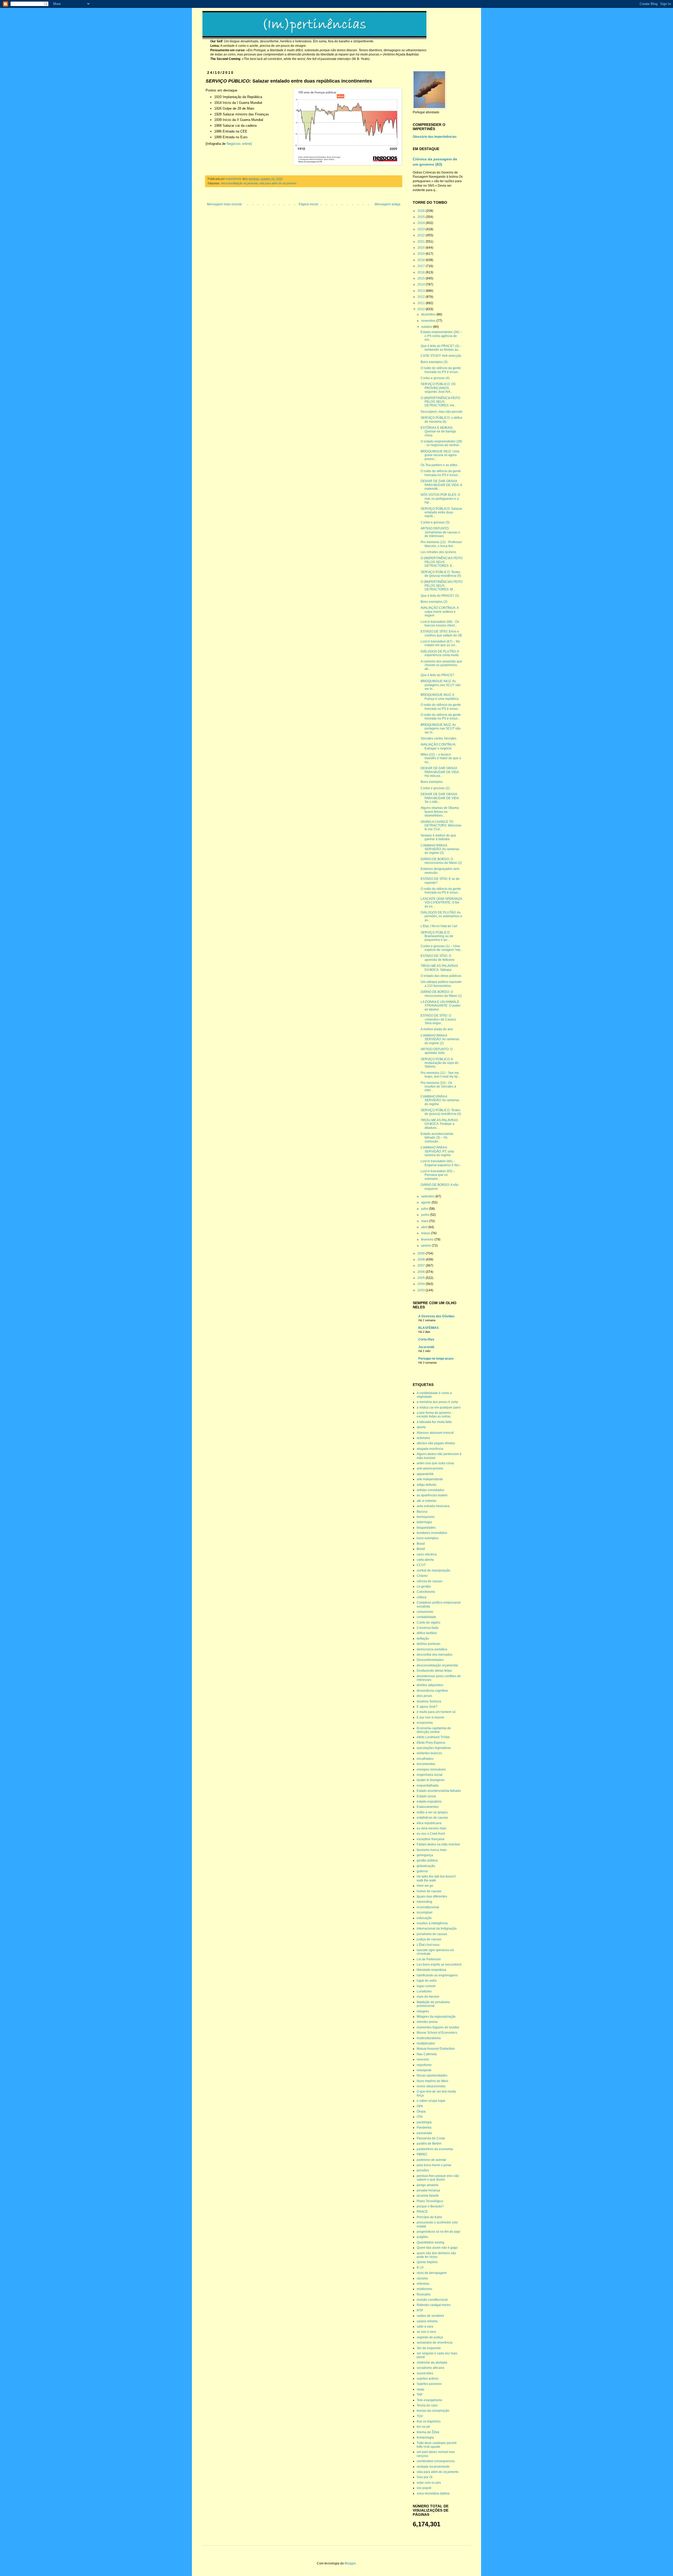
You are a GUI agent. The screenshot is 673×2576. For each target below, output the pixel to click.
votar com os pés (429, 2483)
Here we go (425, 1886)
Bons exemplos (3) (434, 362)
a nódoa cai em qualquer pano (439, 1407)
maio (425, 1221)
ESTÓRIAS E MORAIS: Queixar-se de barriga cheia (438, 432)
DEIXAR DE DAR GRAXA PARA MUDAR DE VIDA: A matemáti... (441, 485)
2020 (422, 248)
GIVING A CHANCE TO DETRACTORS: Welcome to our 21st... (441, 826)
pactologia (424, 2122)
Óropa (421, 2111)
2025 (422, 217)
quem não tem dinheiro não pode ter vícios (436, 2255)
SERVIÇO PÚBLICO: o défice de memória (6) (442, 420)
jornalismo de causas (432, 1934)
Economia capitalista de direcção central (434, 1730)
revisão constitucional (432, 2300)
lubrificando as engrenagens (437, 1975)
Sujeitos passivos (429, 2384)
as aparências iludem (432, 1495)
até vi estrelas (427, 1501)
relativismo (424, 2289)
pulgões (422, 2237)
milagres (423, 2011)
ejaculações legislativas (434, 1748)
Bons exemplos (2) (434, 602)
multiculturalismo (429, 2038)
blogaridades (426, 1528)
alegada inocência (430, 1449)
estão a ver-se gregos (432, 1812)
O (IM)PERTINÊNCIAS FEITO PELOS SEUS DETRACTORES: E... (442, 562)
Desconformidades (430, 1660)
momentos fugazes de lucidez (438, 2027)
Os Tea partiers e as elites (439, 465)
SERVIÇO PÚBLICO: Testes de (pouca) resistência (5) (441, 574)
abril (425, 1227)
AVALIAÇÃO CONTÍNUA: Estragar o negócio (438, 746)
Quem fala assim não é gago (437, 2248)
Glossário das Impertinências (435, 137)
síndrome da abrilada (432, 2363)
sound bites (425, 2373)
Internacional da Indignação (437, 1929)
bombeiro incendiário (432, 1533)
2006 (422, 1272)
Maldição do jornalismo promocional (433, 2004)
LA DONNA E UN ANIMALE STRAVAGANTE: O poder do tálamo (441, 1006)
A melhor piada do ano (437, 1029)
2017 (422, 266)
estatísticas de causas (432, 1818)
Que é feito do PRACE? (437, 675)
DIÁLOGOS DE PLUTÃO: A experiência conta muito (440, 653)
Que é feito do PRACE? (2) (440, 596)
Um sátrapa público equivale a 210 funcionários (441, 984)
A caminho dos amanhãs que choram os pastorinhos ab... (441, 665)
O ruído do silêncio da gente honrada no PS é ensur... (441, 370)
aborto (421, 1427)
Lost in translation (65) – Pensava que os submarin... (438, 1175)
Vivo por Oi (425, 2477)
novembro (429, 321)
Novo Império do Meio (432, 2081)
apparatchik (425, 1474)
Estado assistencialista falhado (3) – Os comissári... (437, 1138)
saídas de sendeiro (430, 2316)
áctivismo (423, 1438)
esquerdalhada (428, 1786)
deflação (423, 1639)
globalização (426, 1866)
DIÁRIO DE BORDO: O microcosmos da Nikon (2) (441, 861)
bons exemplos (428, 1538)
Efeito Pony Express (431, 1743)
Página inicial (308, 204)
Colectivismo (426, 1592)
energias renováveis (431, 1769)
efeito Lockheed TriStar (433, 1737)
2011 (422, 303)
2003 (422, 1290)
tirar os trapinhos (429, 2421)
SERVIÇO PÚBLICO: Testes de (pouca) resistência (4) (441, 1112)
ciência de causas (430, 1581)
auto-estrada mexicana (433, 1506)
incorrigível (425, 1912)
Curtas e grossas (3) (435, 522)
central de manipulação (434, 1570)
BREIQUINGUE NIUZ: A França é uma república (440, 697)
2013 (422, 291)
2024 (422, 223)
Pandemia (424, 2128)
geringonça (425, 1855)
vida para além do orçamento (278, 183)
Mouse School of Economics (437, 2033)
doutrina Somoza (429, 1701)
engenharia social (430, 1775)
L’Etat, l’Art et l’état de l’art (439, 926)
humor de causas (429, 1891)
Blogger (350, 2563)
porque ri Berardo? (430, 2206)
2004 (422, 1284)
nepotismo (424, 2065)
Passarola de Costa (431, 2138)
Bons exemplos (432, 782)
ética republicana (429, 1823)
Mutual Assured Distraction (436, 2049)
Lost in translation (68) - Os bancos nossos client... (440, 624)
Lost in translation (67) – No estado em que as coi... (440, 643)
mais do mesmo (428, 1997)
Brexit (421, 1549)
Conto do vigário (429, 1623)
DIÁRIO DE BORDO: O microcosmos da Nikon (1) (441, 994)
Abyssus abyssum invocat (435, 1433)
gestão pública (427, 1860)
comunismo (425, 1612)
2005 (422, 1278)
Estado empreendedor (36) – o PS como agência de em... (441, 336)
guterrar (422, 1871)
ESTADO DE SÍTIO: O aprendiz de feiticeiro (438, 958)
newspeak (424, 2070)
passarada (424, 2133)
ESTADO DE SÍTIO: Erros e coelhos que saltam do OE (441, 633)
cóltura (422, 1597)
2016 (422, 272)
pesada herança (428, 2190)
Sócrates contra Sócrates (439, 738)
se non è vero (426, 2332)
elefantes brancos (429, 1753)
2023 (422, 229)
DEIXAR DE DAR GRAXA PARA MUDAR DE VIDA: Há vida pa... (440, 772)
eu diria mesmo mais (432, 1828)
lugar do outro (427, 1981)
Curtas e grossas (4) (435, 378)
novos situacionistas (431, 2086)
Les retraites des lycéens (438, 552)
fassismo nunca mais (432, 1850)
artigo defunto (427, 1485)
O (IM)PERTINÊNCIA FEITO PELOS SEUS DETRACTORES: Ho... (440, 402)
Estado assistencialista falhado (439, 1791)
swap (420, 2389)
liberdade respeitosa (431, 1970)
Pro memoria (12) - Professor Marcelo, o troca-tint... (441, 544)
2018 (422, 260)
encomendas (426, 1764)
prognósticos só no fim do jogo (439, 2232)
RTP (420, 2310)
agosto (426, 1202)
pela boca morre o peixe (434, 2165)
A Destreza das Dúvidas (436, 1316)
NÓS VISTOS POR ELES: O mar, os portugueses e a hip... (440, 499)
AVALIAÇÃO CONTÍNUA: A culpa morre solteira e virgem (440, 612)
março (426, 1233)
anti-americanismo (430, 1468)
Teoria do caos (427, 2405)
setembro (428, 1196)
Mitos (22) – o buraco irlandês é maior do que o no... (441, 758)
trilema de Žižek (428, 2432)
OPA (420, 2106)
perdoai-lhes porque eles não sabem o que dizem (438, 2178)
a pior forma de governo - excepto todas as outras (435, 1415)
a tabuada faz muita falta (434, 1422)
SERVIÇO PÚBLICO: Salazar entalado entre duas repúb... (441, 512)
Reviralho (424, 2294)
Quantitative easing (430, 2242)
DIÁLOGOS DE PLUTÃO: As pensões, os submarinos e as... (441, 916)
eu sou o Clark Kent (431, 1834)
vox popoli (424, 2488)
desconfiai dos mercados (435, 1655)
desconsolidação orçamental (239, 183)
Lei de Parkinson (429, 1959)
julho (425, 1209)
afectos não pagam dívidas (436, 1443)
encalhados (425, 1759)
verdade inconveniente (433, 2467)
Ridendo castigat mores (434, 2305)
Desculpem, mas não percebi (442, 412)
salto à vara (425, 2327)
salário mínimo (427, 2321)
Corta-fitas (426, 1339)
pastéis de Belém (429, 2144)
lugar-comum (426, 1986)
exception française (431, 1839)
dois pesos (424, 1696)
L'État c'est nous (428, 1945)
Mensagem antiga (388, 204)
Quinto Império (427, 2262)
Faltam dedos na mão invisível (438, 1844)
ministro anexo (427, 2022)
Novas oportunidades (432, 2075)
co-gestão (424, 1587)
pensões (423, 2170)
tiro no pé (423, 2427)
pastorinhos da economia (435, 2149)
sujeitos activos (428, 2379)
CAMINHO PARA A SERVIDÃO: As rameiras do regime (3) (440, 849)
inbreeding (424, 1902)
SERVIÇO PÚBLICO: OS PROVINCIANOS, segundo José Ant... (438, 388)
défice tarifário (427, 1633)
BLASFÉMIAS (429, 1328)
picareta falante (428, 2196)
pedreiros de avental (431, 2160)
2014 (422, 284)
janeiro (427, 1246)
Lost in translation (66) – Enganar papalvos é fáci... (441, 1163)
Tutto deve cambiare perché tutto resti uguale (437, 2445)
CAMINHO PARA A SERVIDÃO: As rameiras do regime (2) (440, 1039)
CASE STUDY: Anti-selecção (441, 356)
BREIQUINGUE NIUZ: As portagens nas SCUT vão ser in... (441, 685)
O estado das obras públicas (441, 976)
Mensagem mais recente (225, 204)
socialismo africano (430, 2368)
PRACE (422, 2212)
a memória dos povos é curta (437, 1402)
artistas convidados (430, 1490)
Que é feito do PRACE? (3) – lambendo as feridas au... (441, 348)
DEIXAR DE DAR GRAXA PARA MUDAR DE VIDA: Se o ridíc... (440, 798)
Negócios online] (239, 144)
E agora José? (427, 1707)
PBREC (422, 2154)
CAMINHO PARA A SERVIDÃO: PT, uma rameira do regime (437, 1151)
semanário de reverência (435, 2343)
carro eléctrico (427, 1554)
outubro (427, 327)
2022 (422, 235)
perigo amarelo (428, 2185)
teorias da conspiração (433, 2411)
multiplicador (426, 2043)
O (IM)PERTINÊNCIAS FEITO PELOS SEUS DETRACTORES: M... (442, 586)
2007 (422, 1266)
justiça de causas (429, 1939)
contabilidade (426, 1617)
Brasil (421, 1544)
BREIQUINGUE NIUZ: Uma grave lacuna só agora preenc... (440, 455)
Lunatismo (424, 1991)
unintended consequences (436, 2461)
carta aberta (425, 1560)
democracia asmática (432, 1649)
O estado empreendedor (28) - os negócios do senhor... (441, 443)
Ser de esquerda (429, 2348)
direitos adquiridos (430, 1685)
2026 (422, 211)
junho (426, 1215)
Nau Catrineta (427, 2054)
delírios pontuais (429, 1644)
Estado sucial (426, 1796)
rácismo (422, 2278)
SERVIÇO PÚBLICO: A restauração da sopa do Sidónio (440, 1063)
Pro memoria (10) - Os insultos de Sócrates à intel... (438, 1087)
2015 (422, 278)
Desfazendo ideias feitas (434, 1671)
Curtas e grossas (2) (435, 788)
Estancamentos (428, 1807)
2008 (422, 1259)
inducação (424, 1918)
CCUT (421, 1565)
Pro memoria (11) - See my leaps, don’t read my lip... (440, 1075)
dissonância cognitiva (432, 1691)
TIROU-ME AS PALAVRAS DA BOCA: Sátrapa (439, 968)
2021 (422, 242)
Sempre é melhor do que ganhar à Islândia (438, 837)
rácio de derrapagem (432, 2273)
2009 (422, 1253)
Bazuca (422, 1512)
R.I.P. (420, 2268)
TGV (420, 2416)
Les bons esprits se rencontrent (439, 1965)
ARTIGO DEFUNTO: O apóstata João (437, 1051)
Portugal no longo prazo (436, 1359)
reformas (423, 2284)
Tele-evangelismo (429, 2400)
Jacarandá (426, 1347)
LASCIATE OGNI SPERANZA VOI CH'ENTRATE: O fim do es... (441, 903)
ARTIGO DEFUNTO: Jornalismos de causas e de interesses (440, 532)
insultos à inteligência (432, 1923)
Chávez (422, 1576)
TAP (420, 2395)
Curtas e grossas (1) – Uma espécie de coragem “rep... (442, 948)
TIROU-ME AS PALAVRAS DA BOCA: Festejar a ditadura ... (439, 1124)
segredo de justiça (430, 2337)
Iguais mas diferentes (432, 1896)
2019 (422, 254)
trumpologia (425, 2437)
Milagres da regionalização (436, 2017)
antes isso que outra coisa (435, 1463)
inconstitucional (428, 1907)
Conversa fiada (428, 1628)
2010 (422, 309)
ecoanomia (425, 1723)
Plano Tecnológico (430, 2201)
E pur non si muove (430, 1717)
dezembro (429, 314)
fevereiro (428, 1239)
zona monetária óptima (433, 2493)
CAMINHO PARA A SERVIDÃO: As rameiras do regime (440, 1100)
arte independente (430, 1479)
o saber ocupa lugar (431, 2101)
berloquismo (426, 1517)
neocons (423, 2059)
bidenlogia (424, 1522)
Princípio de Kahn (429, 2217)
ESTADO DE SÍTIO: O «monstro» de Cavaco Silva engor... (438, 1019)
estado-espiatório (429, 1802)
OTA (420, 2117)
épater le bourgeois (431, 1780)
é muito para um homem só (436, 1712)
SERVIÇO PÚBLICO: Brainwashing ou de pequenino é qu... (437, 936)
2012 (422, 297)
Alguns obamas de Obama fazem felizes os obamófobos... (440, 812)
